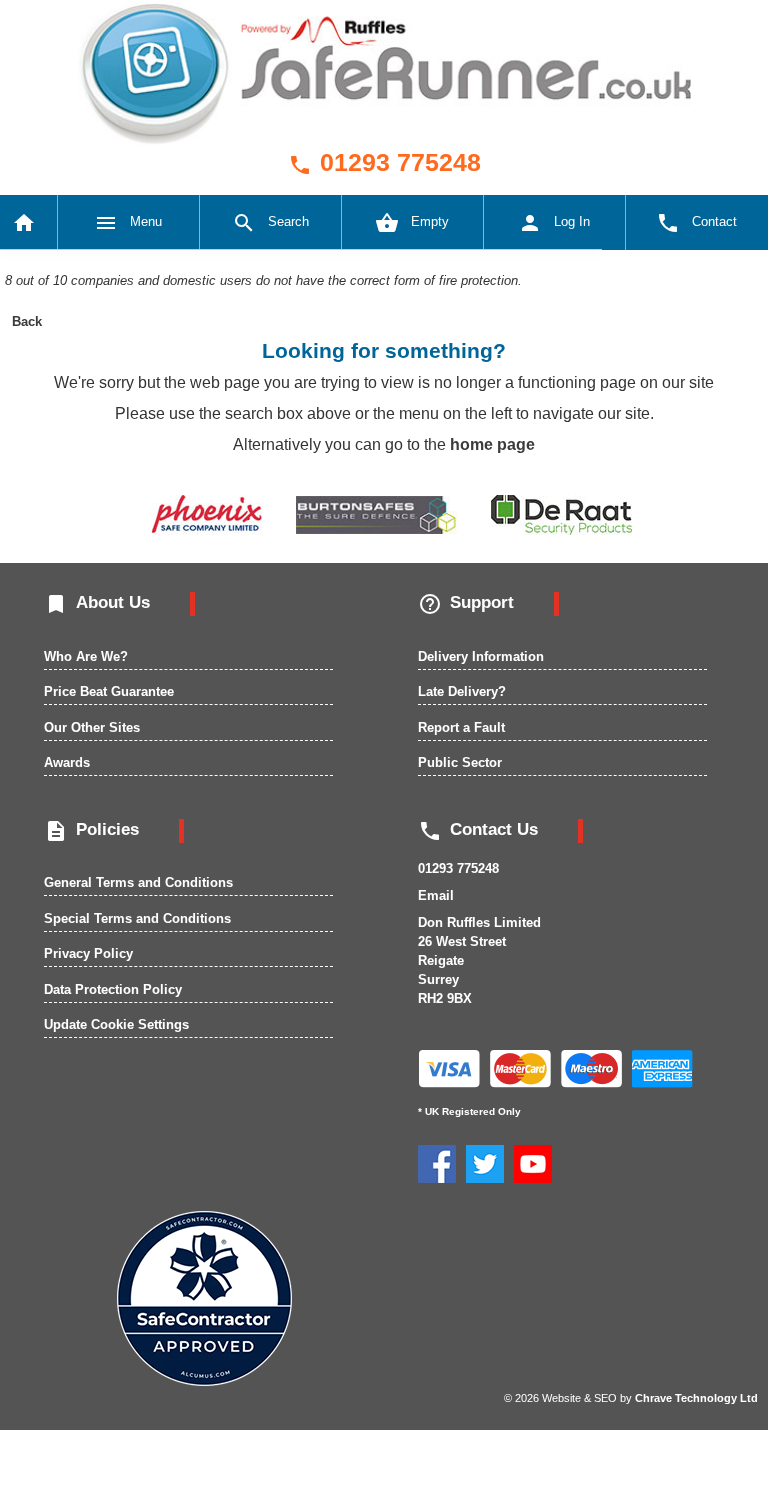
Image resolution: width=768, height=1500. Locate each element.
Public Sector (460, 762)
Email (436, 895)
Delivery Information (481, 656)
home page (492, 444)
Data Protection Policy (113, 989)
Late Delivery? (462, 691)
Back (27, 321)
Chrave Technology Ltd (696, 1398)
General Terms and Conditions (138, 882)
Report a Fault (461, 727)
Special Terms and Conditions (137, 918)
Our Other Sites (92, 727)
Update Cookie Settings (116, 1024)
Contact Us (478, 829)
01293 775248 (384, 162)
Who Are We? (86, 656)
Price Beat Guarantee (109, 691)
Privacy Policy (88, 953)
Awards (67, 762)
